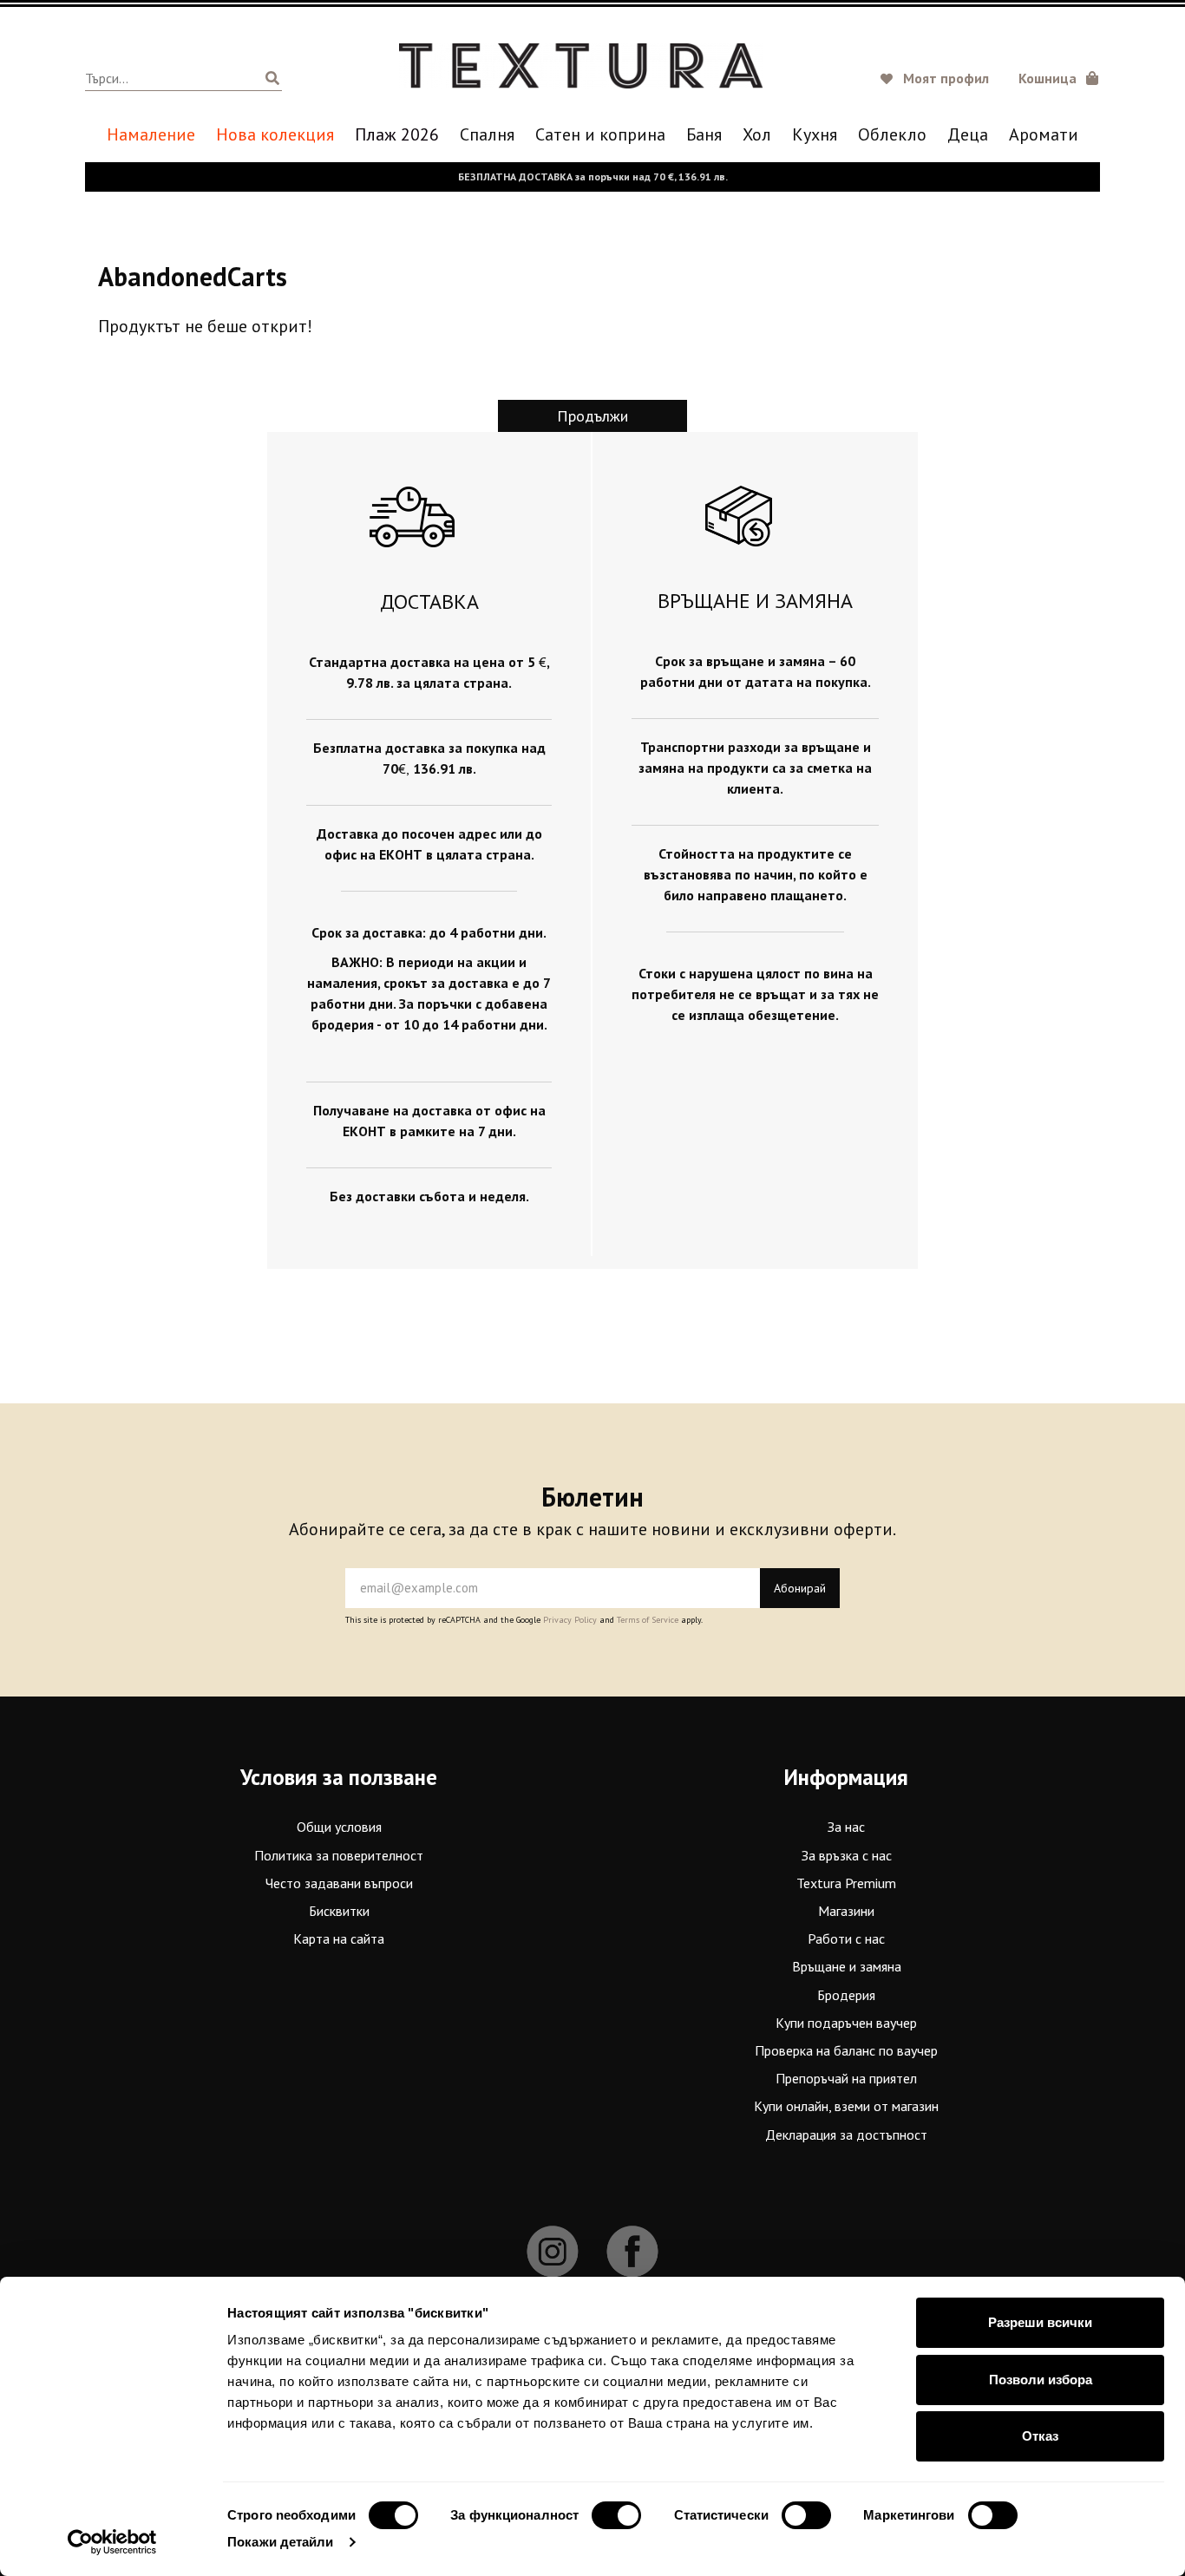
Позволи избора (1041, 2380)
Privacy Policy (570, 1620)
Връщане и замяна (847, 1966)
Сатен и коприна (600, 135)
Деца (968, 135)
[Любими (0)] (889, 80)
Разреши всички (1040, 2322)
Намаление (151, 135)
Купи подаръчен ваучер (846, 2023)
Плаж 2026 (397, 135)
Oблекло (892, 135)
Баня (704, 135)
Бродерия (846, 1995)
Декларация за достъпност (846, 2135)
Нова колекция (275, 135)
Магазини (846, 1911)
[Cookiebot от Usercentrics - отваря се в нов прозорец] (112, 2542)
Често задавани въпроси (339, 1883)
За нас (846, 1827)
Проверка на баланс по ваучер (846, 2050)
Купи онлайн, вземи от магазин (846, 2106)
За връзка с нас (847, 1855)
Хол (757, 135)
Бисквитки (339, 1911)
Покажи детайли (280, 2542)
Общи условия (339, 1827)
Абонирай (800, 1588)
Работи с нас (846, 1939)
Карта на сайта (339, 1939)
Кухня (815, 135)
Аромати (1044, 135)
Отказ (1040, 2436)
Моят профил (946, 78)
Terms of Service (648, 1620)
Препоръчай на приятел (846, 2078)
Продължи (592, 416)
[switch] (616, 2515)
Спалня (487, 135)
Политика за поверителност (339, 1855)
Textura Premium (846, 1883)
